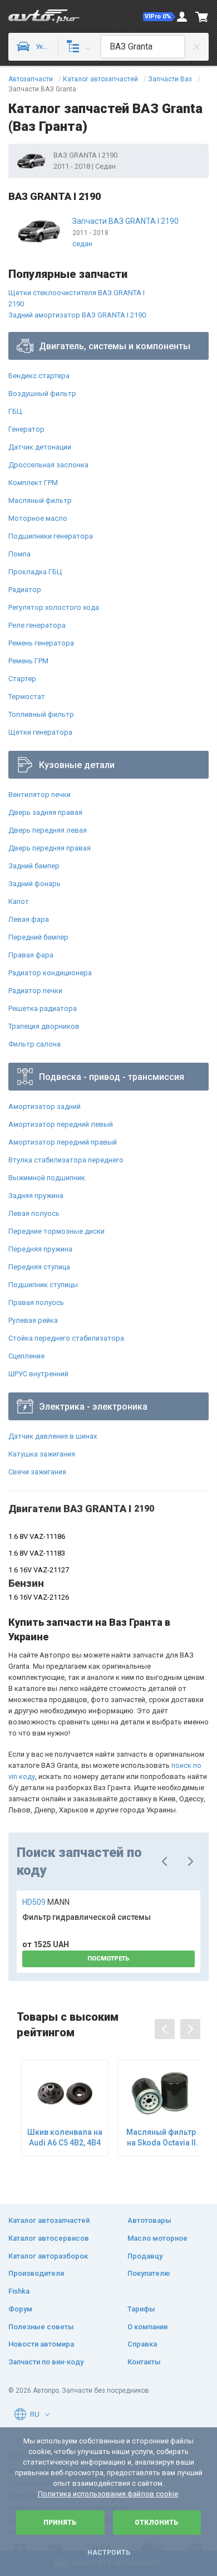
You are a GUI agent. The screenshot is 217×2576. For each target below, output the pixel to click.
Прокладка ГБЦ (35, 572)
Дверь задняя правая (45, 812)
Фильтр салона (34, 1044)
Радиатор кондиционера (50, 973)
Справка (142, 2344)
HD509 (46, 1902)
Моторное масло (38, 518)
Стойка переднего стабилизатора (66, 1338)
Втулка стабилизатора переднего (66, 1160)
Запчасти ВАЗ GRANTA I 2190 (125, 221)
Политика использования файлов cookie (108, 2494)
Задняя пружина (36, 1196)
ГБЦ (15, 411)
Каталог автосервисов (49, 2238)
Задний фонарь (34, 884)
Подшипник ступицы (43, 1285)
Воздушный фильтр (42, 394)
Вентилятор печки (40, 795)
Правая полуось (36, 1302)
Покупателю (149, 2273)
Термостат (27, 696)
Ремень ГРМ (28, 661)
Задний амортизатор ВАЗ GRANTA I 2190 (77, 315)
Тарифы (141, 2309)
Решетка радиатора (43, 1008)
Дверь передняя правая (50, 848)
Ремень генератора (41, 643)
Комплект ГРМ (33, 483)
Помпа (19, 554)
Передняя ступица (39, 1267)
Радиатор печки (35, 991)
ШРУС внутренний (38, 1374)
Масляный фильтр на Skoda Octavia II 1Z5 (161, 2137)
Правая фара (31, 955)
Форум (20, 2309)
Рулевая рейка (33, 1320)
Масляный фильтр (40, 500)
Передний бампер (38, 937)
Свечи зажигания (37, 1472)
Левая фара (29, 919)
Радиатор (25, 590)
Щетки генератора (40, 732)
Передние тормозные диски (56, 1231)
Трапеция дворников (44, 1026)
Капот (19, 901)
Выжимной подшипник (47, 1178)
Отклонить (157, 2523)
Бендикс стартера (39, 376)
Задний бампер (34, 866)
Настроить (109, 2553)
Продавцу (145, 2256)
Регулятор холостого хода (54, 607)
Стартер (22, 679)
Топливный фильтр (41, 714)
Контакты (144, 2362)
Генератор (26, 429)
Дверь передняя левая (48, 830)
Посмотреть (108, 1959)
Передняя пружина (40, 1249)
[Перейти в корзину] (202, 17)
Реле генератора (37, 625)
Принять (60, 2523)
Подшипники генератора (51, 536)
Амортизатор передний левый (61, 1124)
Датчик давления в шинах (53, 1436)
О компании (147, 2327)
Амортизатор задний (45, 1106)
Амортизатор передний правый (63, 1142)
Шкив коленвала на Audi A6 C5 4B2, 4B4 (65, 2137)
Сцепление (26, 1356)
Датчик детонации (40, 447)
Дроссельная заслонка (48, 465)
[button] (159, 17)
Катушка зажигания (42, 1454)
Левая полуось (34, 1213)
